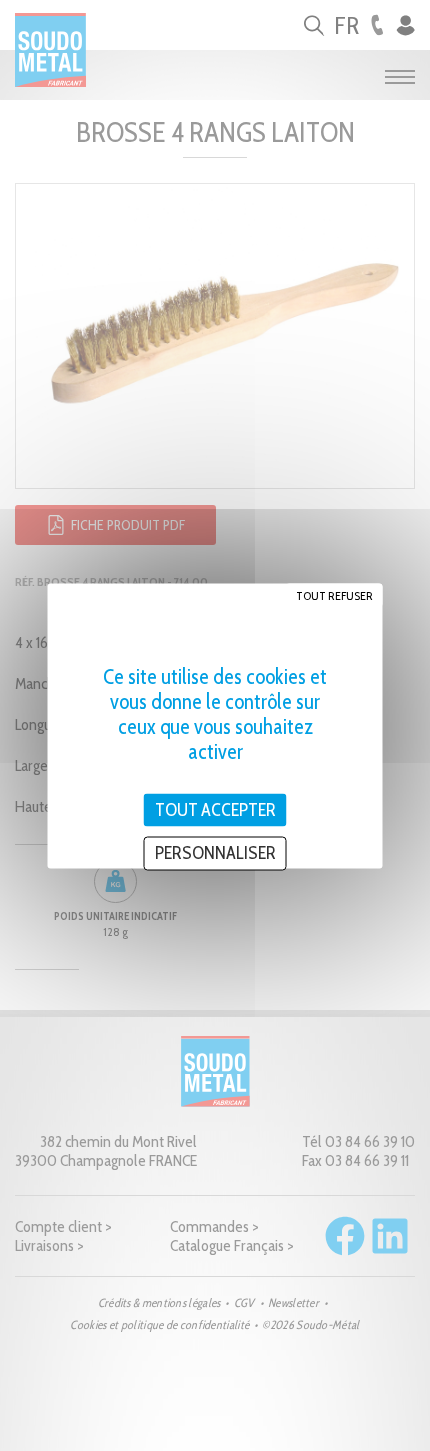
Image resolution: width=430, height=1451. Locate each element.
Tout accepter (215, 809)
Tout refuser (334, 594)
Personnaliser (215, 853)
